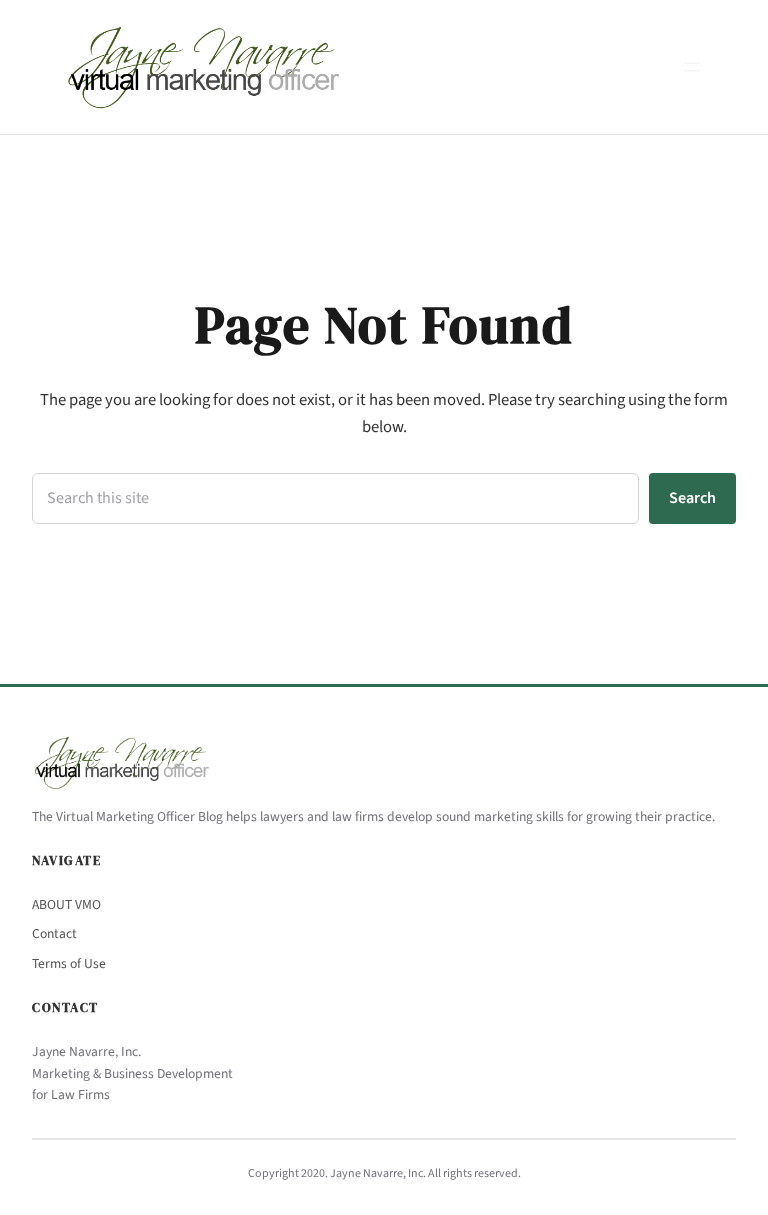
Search (692, 498)
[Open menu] (692, 67)
